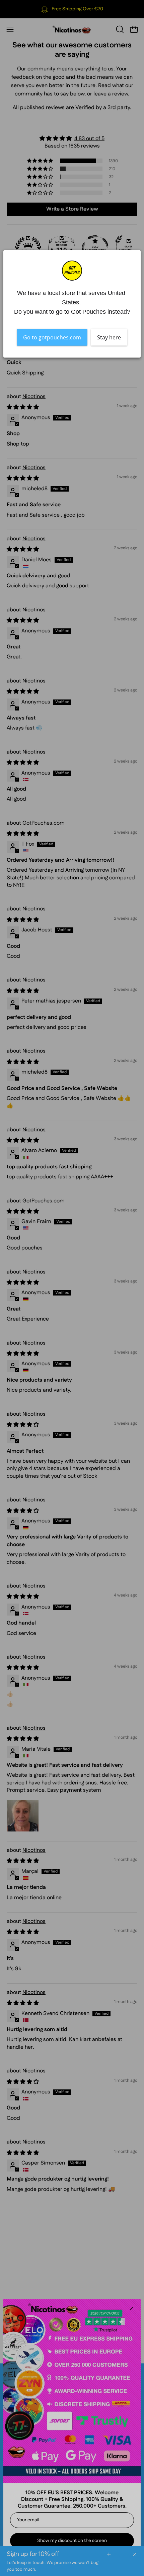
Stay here (109, 337)
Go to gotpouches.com (52, 337)
